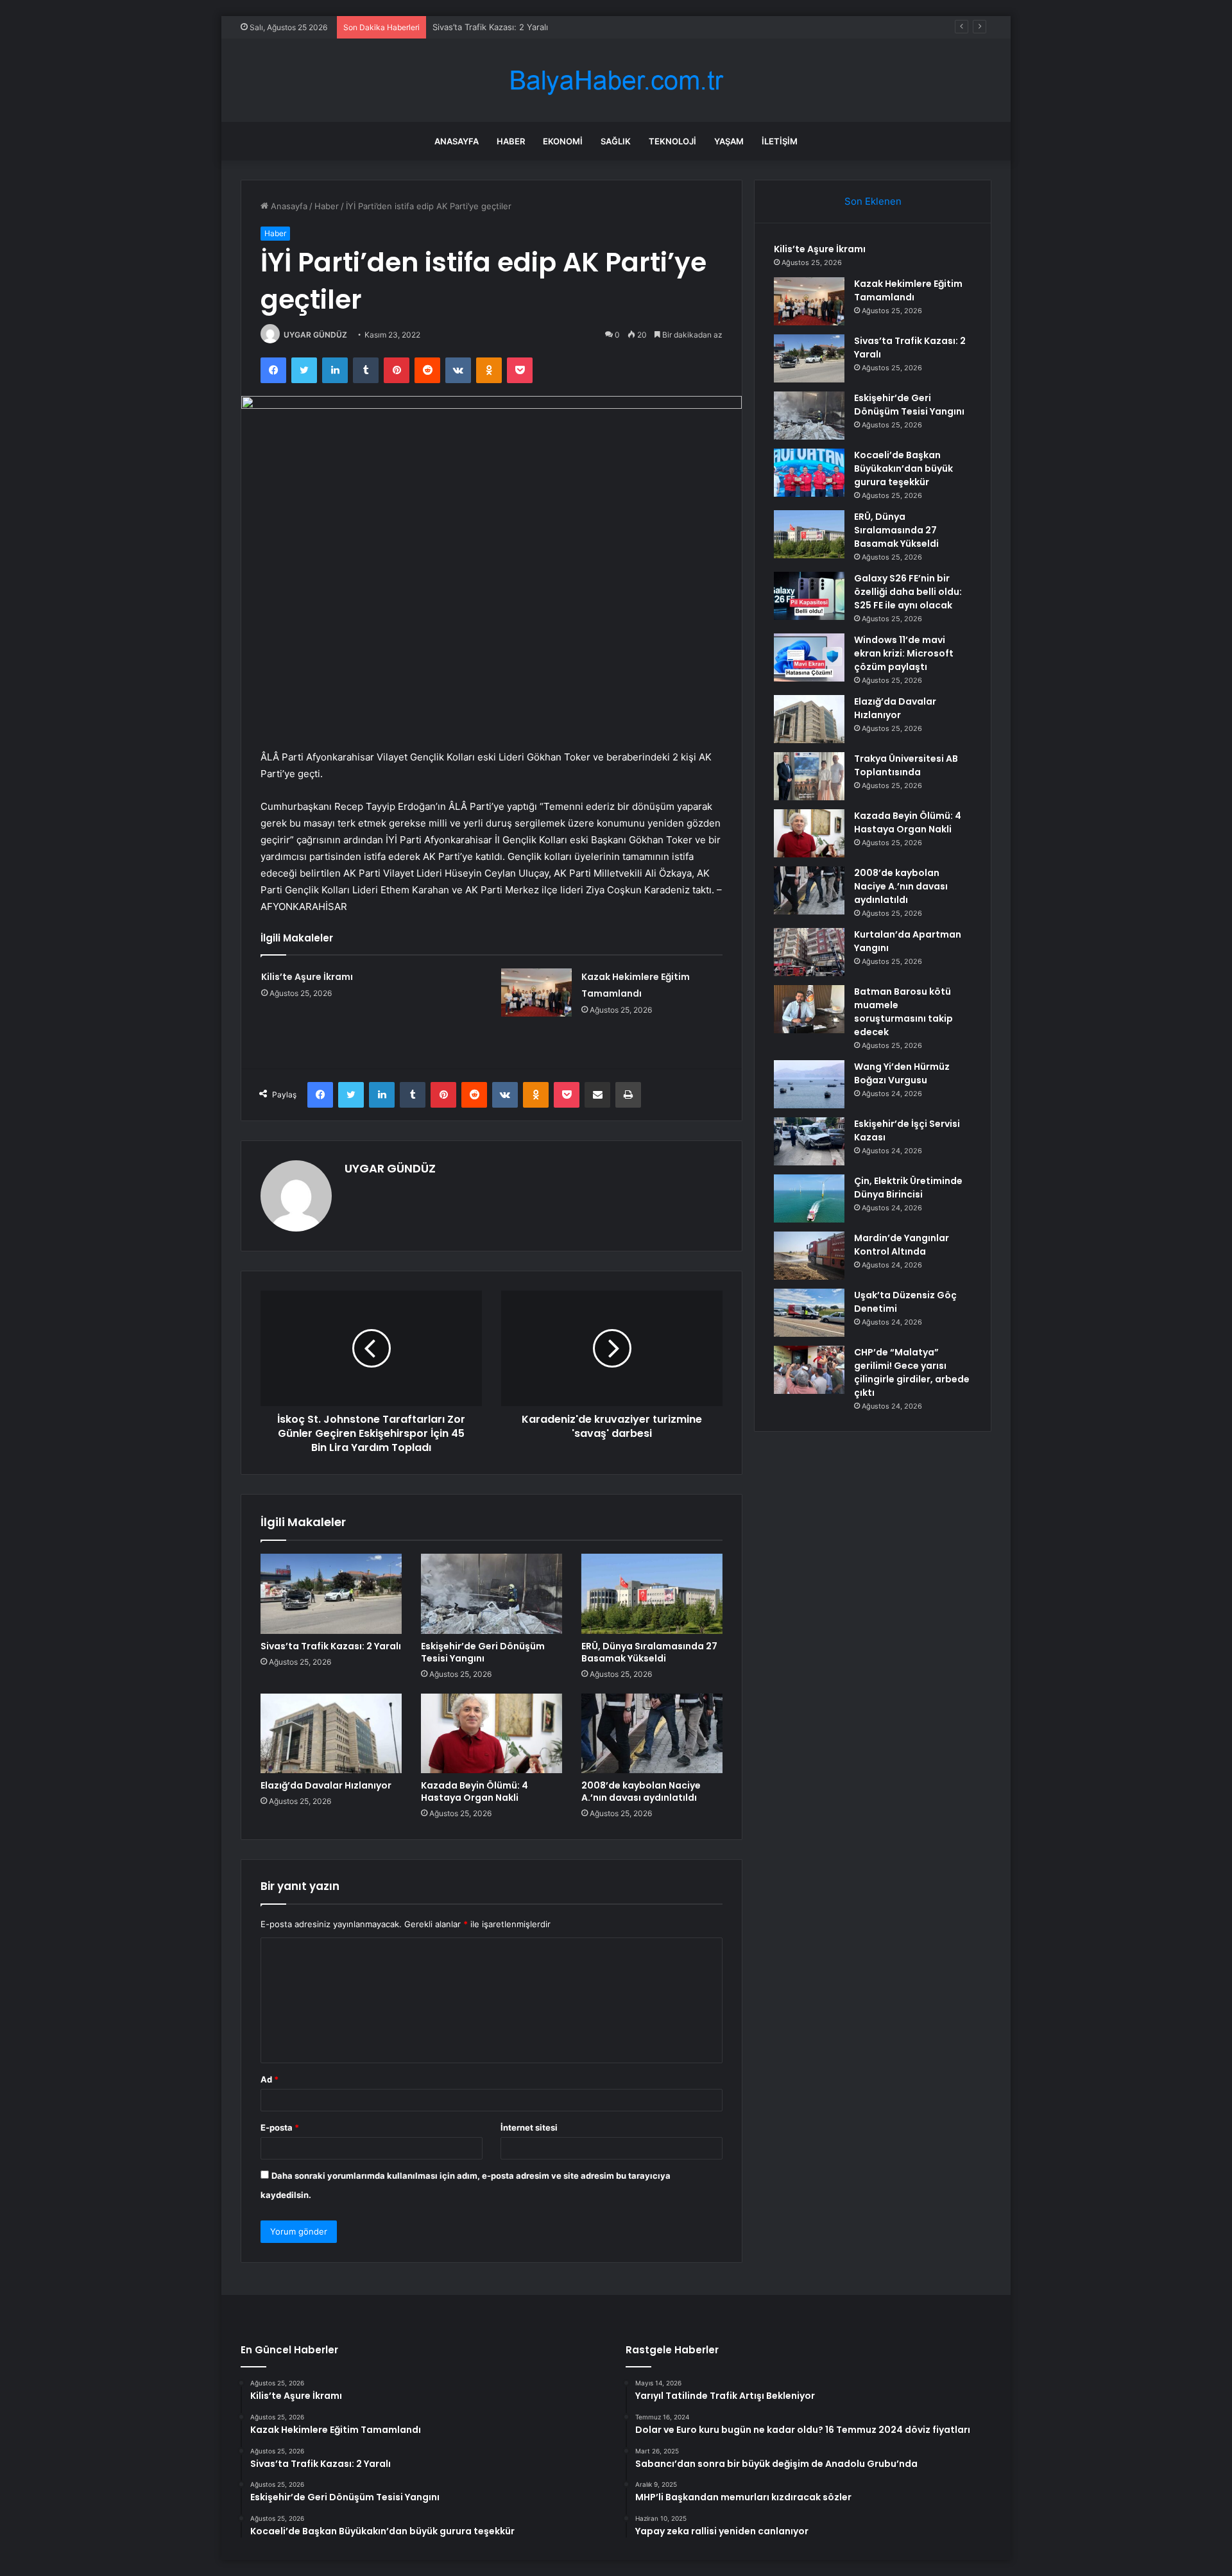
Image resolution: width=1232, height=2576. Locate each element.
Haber (511, 141)
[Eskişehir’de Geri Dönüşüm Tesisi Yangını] (492, 1593)
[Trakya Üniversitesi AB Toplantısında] (809, 776)
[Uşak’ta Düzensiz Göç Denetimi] (809, 1313)
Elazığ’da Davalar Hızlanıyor (326, 1785)
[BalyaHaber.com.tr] (616, 81)
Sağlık (616, 141)
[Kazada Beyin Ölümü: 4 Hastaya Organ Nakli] (492, 1733)
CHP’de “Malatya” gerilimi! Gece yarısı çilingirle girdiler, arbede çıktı (912, 1372)
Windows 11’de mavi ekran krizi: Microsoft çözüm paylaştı (904, 653)
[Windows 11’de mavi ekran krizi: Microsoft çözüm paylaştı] (809, 657)
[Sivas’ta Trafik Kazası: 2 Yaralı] (331, 1593)
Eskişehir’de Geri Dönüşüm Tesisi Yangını (483, 1652)
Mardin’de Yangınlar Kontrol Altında (902, 1245)
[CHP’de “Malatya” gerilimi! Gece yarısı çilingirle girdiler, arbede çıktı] (809, 1370)
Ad (269, 2079)
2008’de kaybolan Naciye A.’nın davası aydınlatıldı (641, 1791)
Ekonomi (563, 141)
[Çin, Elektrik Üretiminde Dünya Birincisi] (809, 1198)
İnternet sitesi (529, 2127)
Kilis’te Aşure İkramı (307, 977)
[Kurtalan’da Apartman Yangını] (809, 952)
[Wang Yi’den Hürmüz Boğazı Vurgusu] (809, 1084)
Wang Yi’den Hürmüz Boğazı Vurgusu (902, 1073)
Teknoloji (672, 141)
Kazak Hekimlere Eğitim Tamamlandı (908, 290)
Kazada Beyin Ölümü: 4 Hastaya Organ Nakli (475, 1791)
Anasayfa (457, 141)
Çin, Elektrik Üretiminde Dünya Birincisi (908, 1188)
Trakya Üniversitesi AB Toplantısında (906, 765)
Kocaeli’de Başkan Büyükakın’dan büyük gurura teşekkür (903, 468)
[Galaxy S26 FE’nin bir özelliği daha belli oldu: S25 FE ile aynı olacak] (809, 596)
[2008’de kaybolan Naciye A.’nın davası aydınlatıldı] (652, 1733)
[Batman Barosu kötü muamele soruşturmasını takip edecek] (809, 1009)
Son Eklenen (873, 201)
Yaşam (729, 141)
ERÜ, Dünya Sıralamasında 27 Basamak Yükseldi (649, 1652)
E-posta (280, 2127)
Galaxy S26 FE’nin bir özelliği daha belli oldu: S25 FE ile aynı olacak (908, 592)
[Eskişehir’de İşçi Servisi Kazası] (809, 1141)
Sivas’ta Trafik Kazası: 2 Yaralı (490, 27)
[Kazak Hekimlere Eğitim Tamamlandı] (536, 992)
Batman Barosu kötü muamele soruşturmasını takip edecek (903, 1012)
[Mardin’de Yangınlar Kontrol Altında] (809, 1256)
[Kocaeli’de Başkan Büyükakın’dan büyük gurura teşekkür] (809, 473)
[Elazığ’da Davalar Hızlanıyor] (331, 1733)
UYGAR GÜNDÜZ (315, 335)
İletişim (780, 141)
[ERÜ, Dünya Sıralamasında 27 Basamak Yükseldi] (652, 1593)
